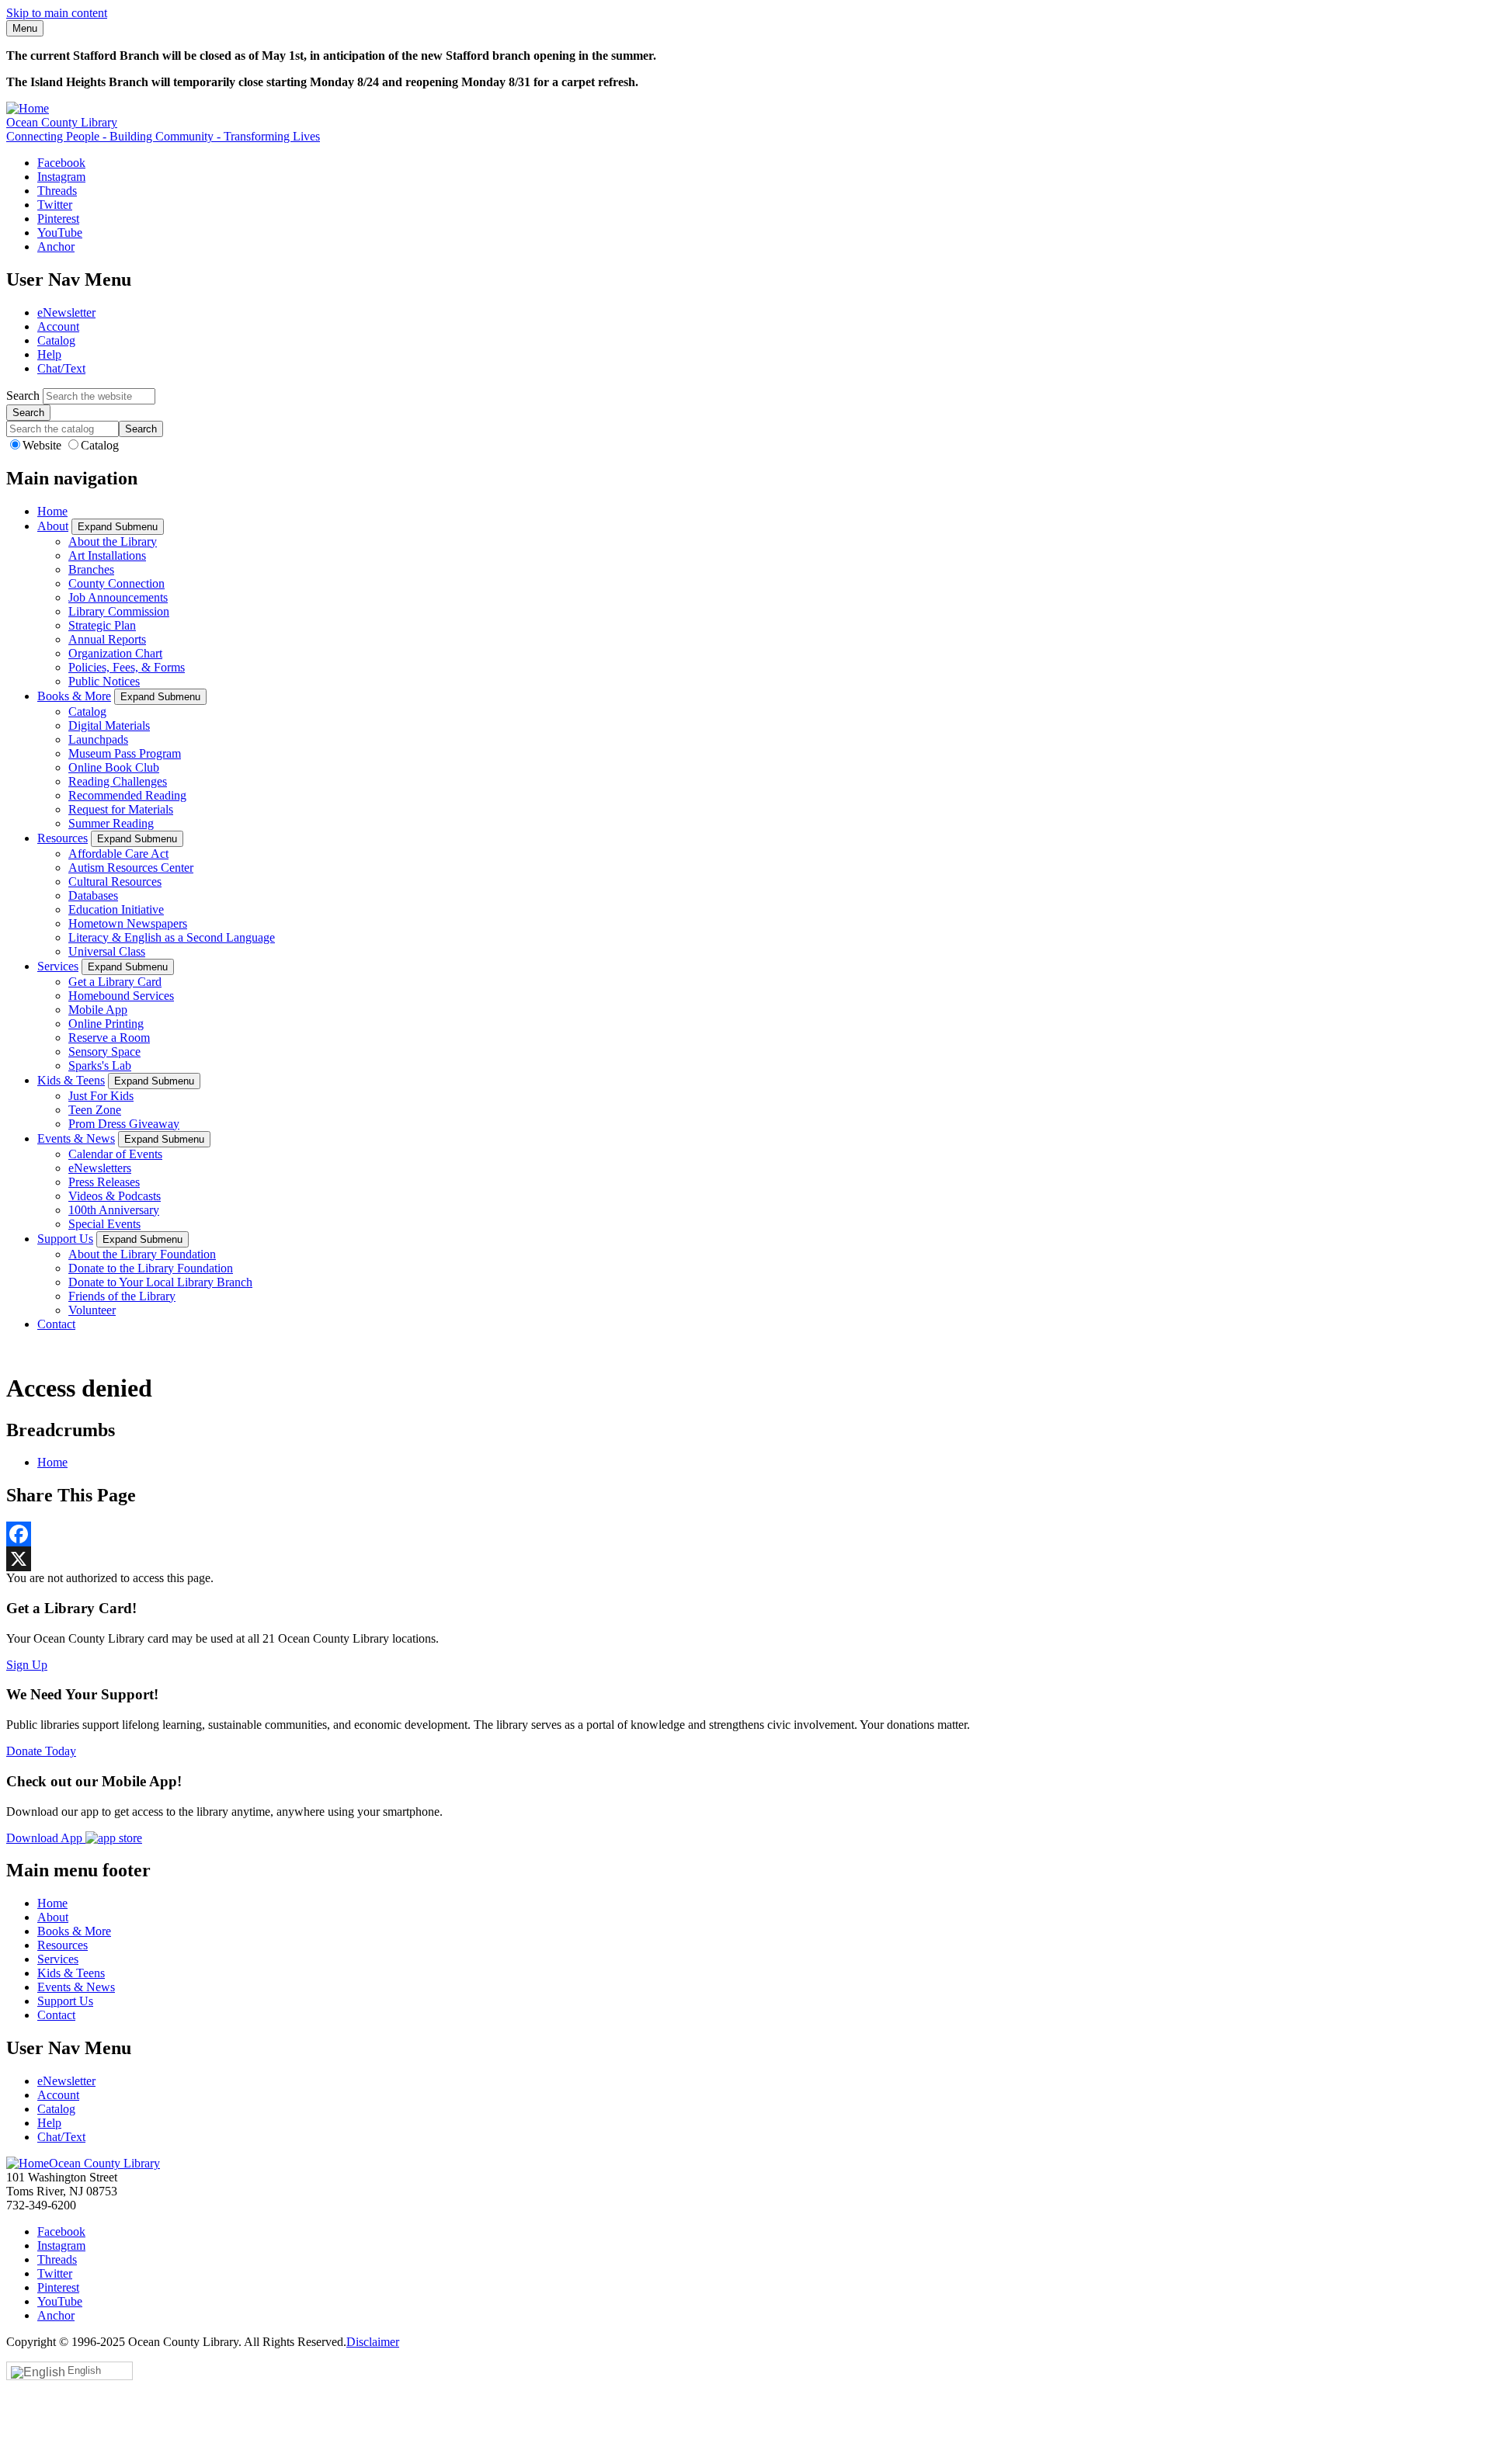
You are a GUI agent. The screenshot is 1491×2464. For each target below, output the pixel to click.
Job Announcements (118, 597)
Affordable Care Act (118, 854)
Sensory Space (104, 1052)
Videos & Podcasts (115, 1196)
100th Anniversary (114, 1210)
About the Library (113, 541)
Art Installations (107, 555)
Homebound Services (121, 996)
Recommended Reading (127, 795)
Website (43, 445)
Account (58, 326)
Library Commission (119, 611)
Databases (93, 895)
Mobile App (98, 1010)
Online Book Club (114, 767)
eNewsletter (66, 312)
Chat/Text (61, 368)
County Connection (116, 583)
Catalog (56, 340)
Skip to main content (57, 13)
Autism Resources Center (131, 868)
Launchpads (98, 739)
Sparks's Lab (100, 1065)
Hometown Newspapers (128, 923)
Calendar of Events (115, 1154)
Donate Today (41, 1751)
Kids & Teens (71, 1080)
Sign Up (27, 1665)
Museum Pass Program (125, 753)
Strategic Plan (102, 625)
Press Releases (104, 1182)
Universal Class (107, 951)
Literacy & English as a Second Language (172, 937)
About (53, 526)
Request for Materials (121, 809)
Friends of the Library (122, 1296)
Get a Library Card (115, 982)
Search (23, 396)
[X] (745, 1559)
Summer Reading (111, 823)
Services (58, 966)
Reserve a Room (109, 1038)
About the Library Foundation (142, 1254)
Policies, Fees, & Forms (127, 667)
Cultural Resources (115, 881)
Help (49, 354)
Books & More (74, 696)
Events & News (76, 1138)
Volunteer (92, 1310)
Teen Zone (95, 1110)
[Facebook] (745, 1534)
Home (52, 511)
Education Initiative (116, 909)
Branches (91, 569)
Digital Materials (109, 725)
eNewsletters (100, 1168)
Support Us (65, 1239)
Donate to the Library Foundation (151, 1268)
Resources (63, 838)
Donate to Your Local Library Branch (160, 1282)
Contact (56, 1324)
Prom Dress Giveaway (124, 1124)
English (84, 2370)
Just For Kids (101, 1096)
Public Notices (104, 681)
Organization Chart (115, 653)
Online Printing (106, 1024)
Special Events (104, 1224)
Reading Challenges (118, 781)
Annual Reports (107, 639)
